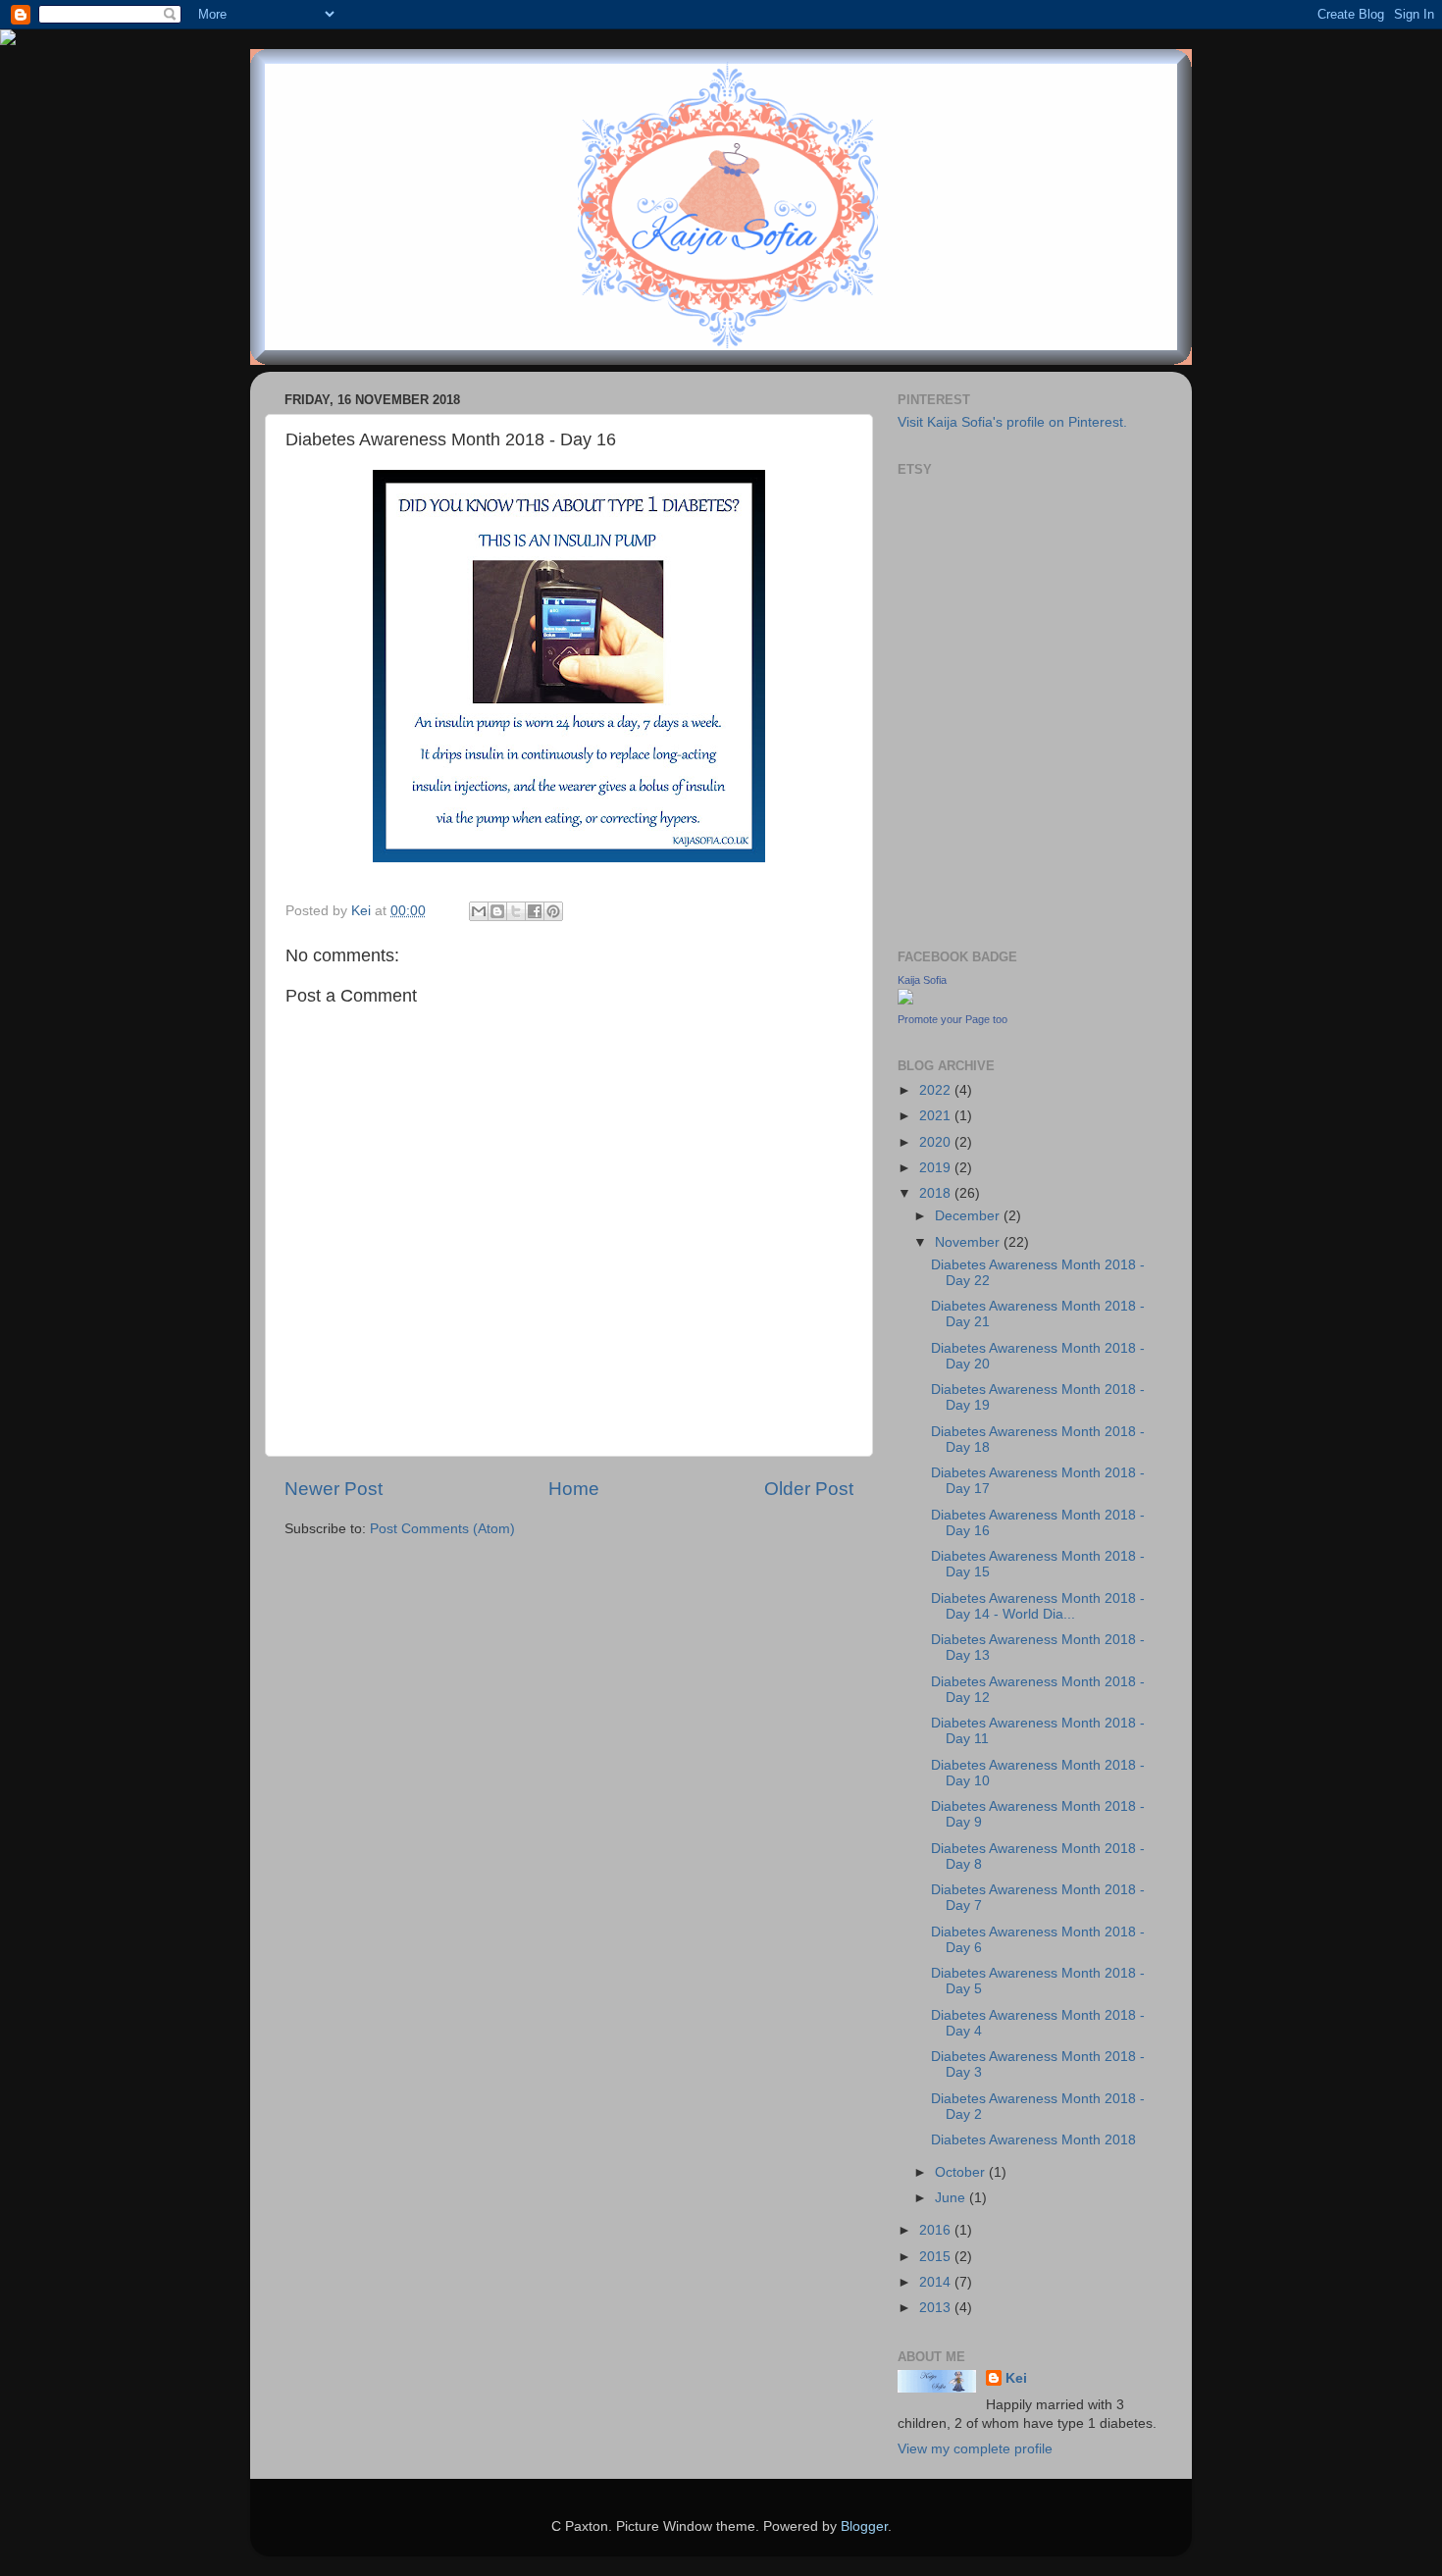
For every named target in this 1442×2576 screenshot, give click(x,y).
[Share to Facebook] (535, 911)
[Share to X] (516, 911)
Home (574, 1489)
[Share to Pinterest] (553, 911)
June (952, 2198)
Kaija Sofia (922, 980)
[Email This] (479, 911)
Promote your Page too (953, 1019)
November (969, 1242)
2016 (937, 2230)
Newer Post (334, 1489)
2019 (937, 1168)
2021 (937, 1116)
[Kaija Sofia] (905, 1000)
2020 (937, 1142)
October (962, 2172)
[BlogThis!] (497, 911)
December (969, 1216)
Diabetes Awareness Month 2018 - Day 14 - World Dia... (1038, 1606)
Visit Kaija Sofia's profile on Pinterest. (1012, 422)
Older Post (809, 1489)
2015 (937, 2257)
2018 (937, 1193)
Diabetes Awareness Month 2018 (1033, 2140)
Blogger (864, 2526)
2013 (937, 2308)
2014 (937, 2282)
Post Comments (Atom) (442, 1529)
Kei (1016, 2378)
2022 (937, 1090)
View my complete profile (975, 2449)
